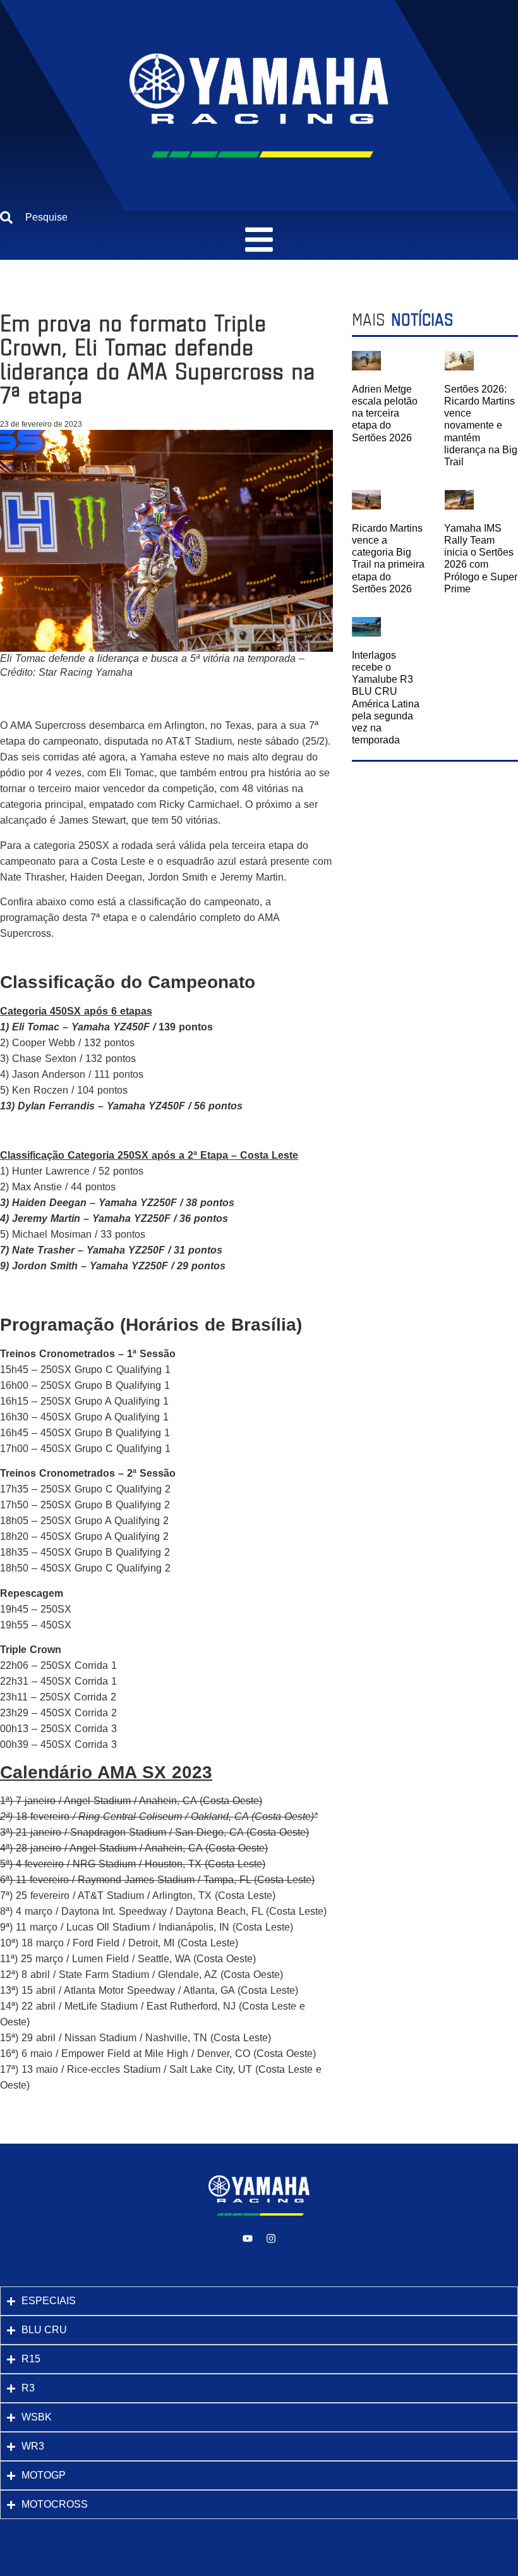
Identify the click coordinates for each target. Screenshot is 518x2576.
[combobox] (259, 217)
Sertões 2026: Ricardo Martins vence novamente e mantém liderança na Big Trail (481, 425)
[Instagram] (271, 2238)
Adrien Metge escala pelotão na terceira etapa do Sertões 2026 (385, 413)
